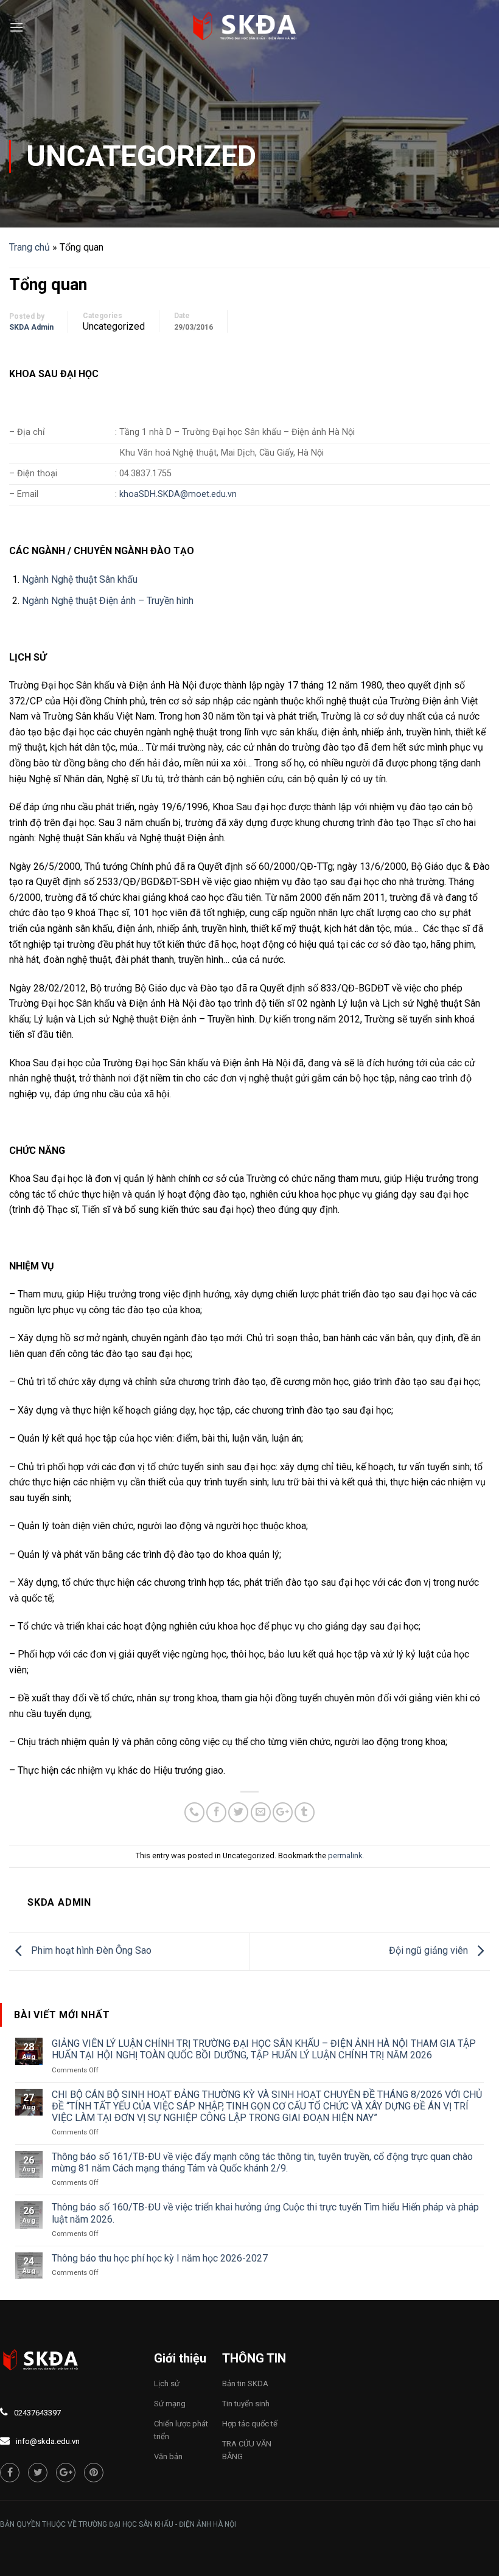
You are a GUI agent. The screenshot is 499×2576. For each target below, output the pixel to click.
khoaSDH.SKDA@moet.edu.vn (178, 494)
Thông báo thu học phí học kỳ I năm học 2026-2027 (160, 2258)
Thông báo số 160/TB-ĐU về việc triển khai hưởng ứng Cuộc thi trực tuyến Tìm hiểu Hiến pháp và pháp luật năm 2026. (265, 2213)
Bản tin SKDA (245, 2383)
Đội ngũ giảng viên (430, 1951)
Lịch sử (167, 2383)
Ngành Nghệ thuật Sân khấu (80, 579)
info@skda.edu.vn (48, 2441)
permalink (345, 1856)
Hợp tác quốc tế (250, 2424)
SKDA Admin (31, 327)
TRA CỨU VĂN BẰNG (247, 2450)
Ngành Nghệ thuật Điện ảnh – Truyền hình (108, 601)
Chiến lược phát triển (181, 2430)
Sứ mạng (170, 2404)
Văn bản (168, 2456)
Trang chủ (30, 247)
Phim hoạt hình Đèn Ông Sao (90, 1951)
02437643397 (37, 2413)
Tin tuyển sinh (246, 2404)
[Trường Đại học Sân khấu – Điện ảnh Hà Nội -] (249, 27)
